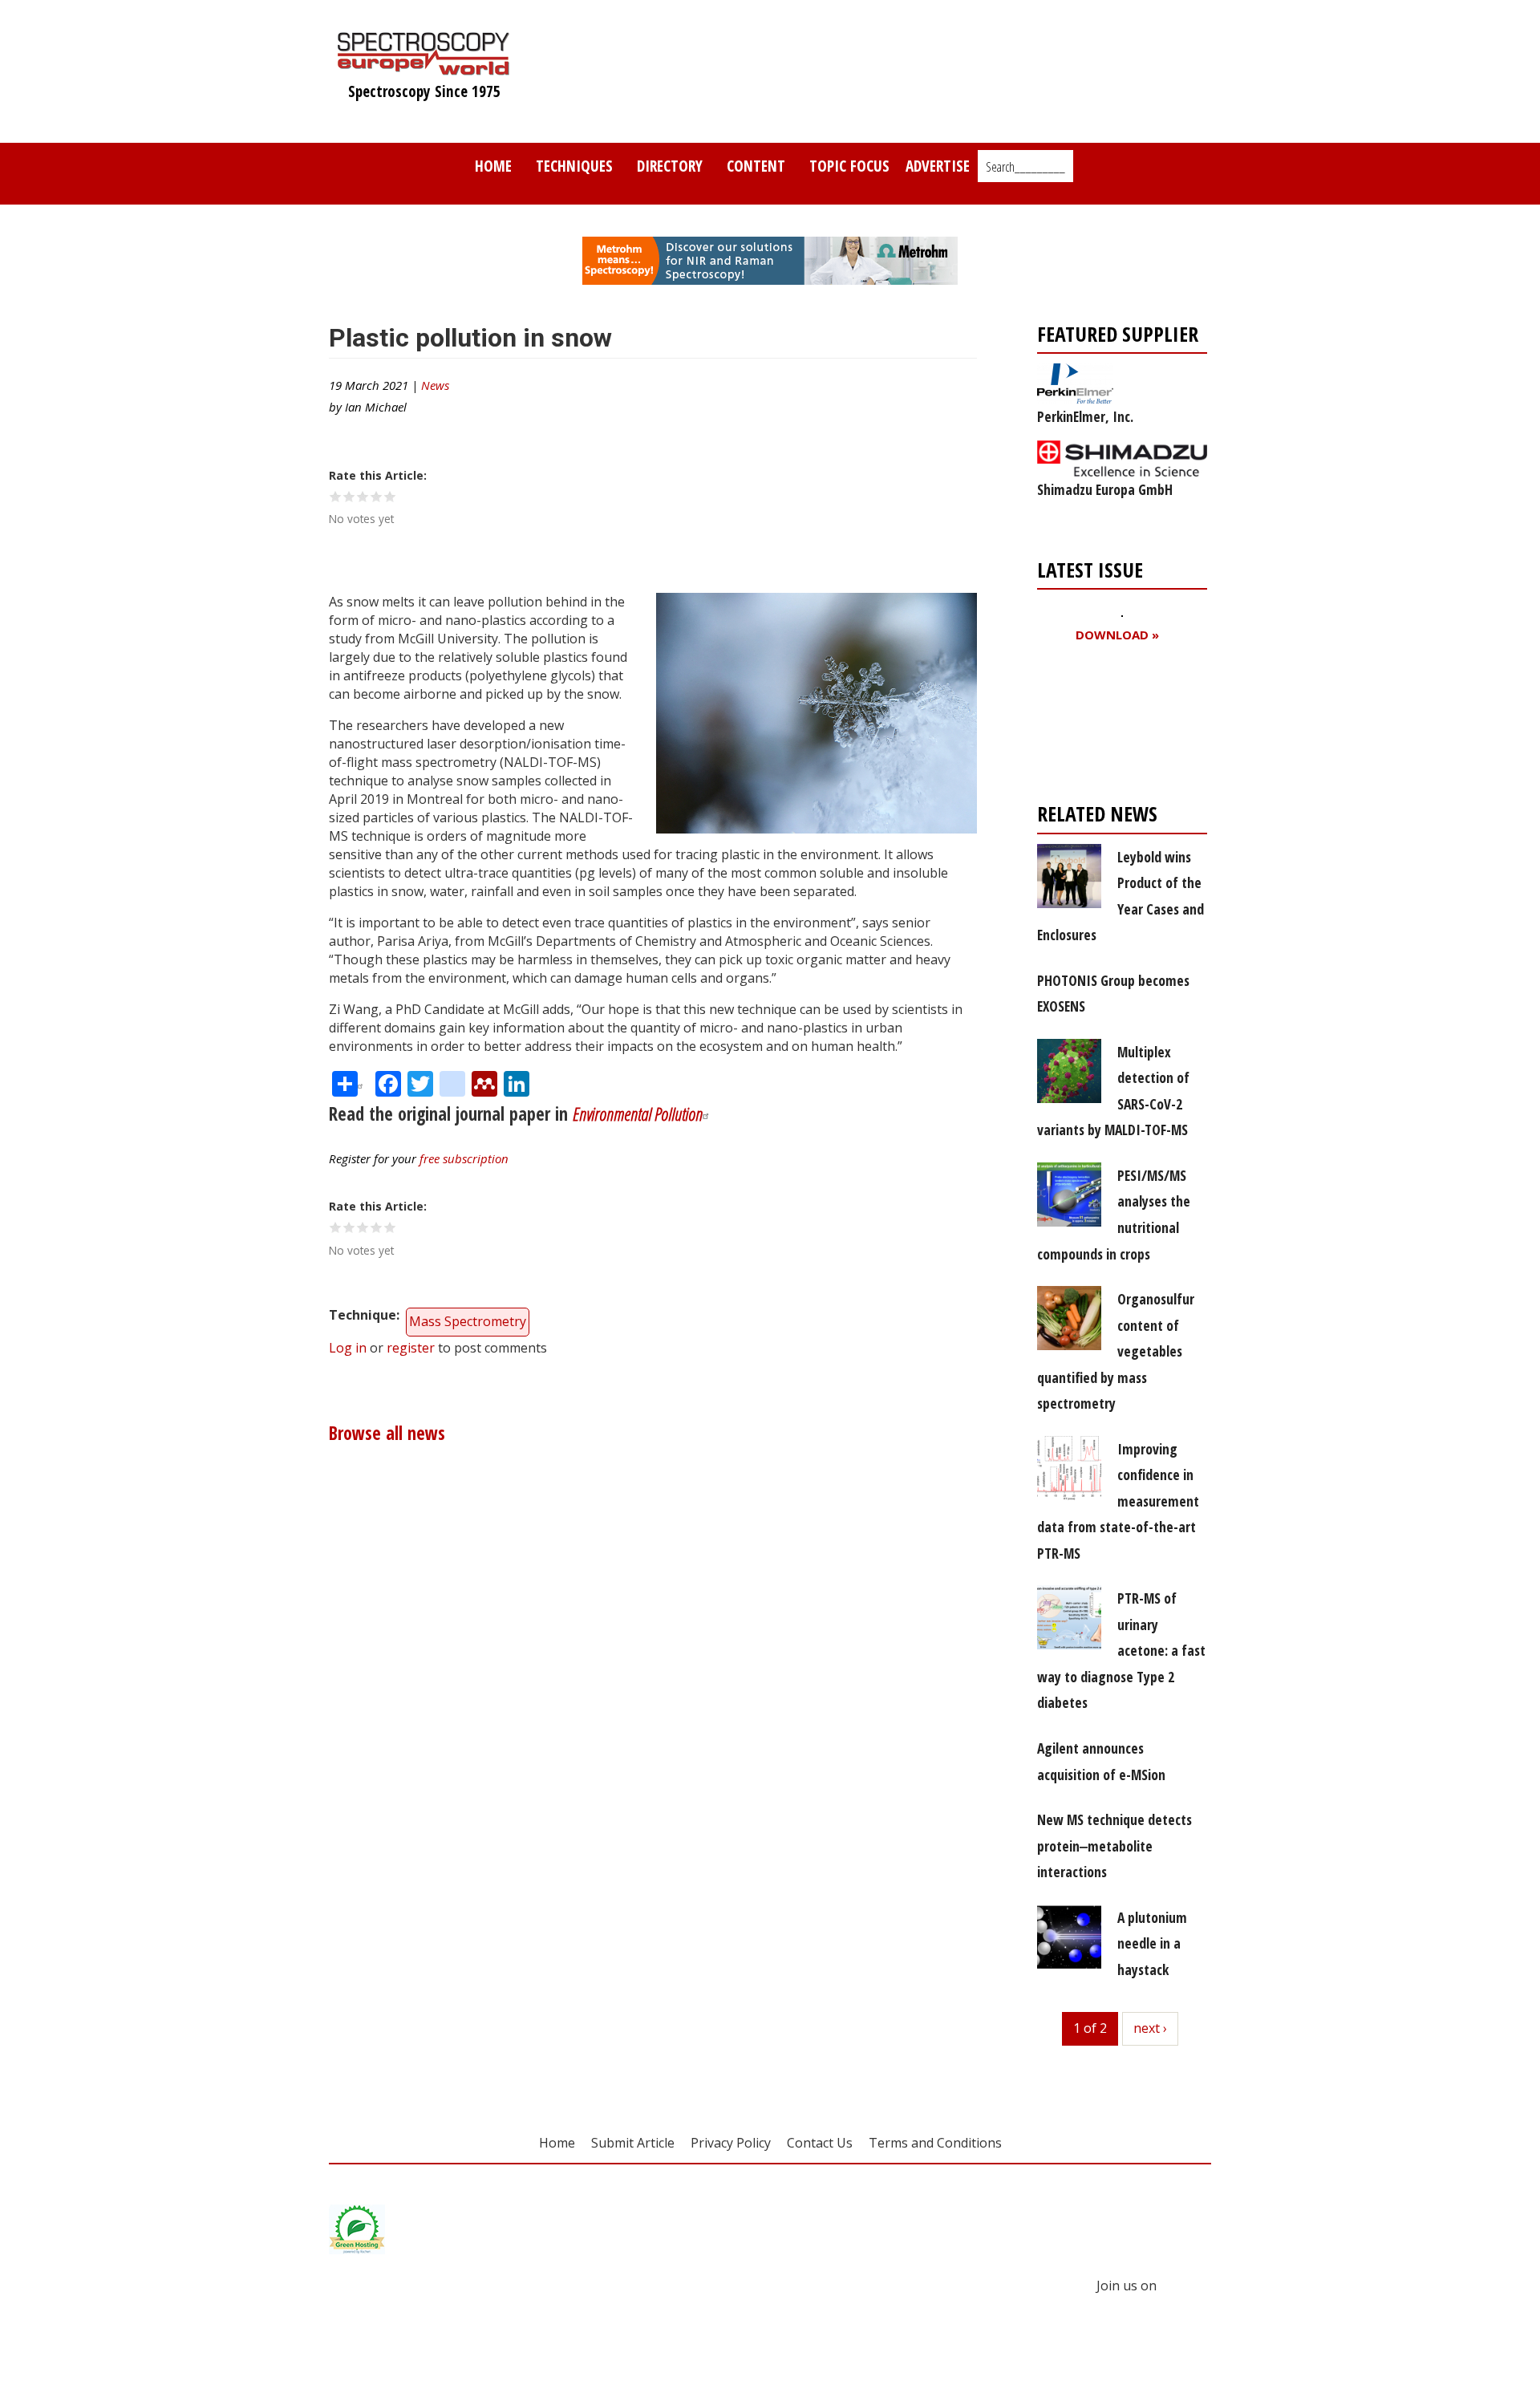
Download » (1117, 635)
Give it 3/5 (363, 496)
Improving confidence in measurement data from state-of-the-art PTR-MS (1118, 1501)
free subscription (464, 1158)
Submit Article (633, 2143)
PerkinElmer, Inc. (1085, 416)
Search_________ (1025, 167)
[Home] (424, 67)
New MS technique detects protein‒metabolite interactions (1114, 1846)
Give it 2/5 (349, 496)
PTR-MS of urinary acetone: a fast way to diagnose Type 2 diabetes (1121, 1650)
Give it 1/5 (336, 496)
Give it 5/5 (390, 496)
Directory (670, 166)
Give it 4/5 (377, 496)
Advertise (938, 166)
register (411, 1348)
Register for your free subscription (1115, 726)
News (435, 385)
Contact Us (820, 2143)
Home (493, 166)
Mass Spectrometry (468, 1321)
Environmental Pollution (638, 1114)
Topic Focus (849, 166)
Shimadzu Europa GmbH (1105, 489)
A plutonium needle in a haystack (1152, 1943)
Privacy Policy (731, 2143)
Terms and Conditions (935, 2143)
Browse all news (387, 1433)
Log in (348, 1348)
